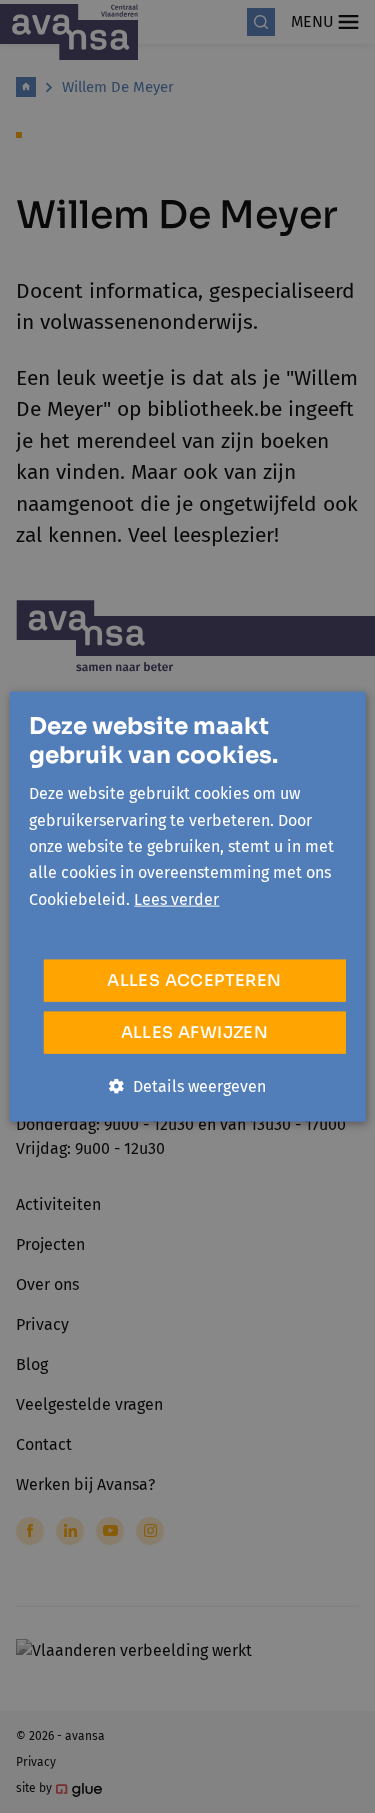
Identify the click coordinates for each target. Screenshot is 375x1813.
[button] (187, 1087)
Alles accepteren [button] (194, 980)
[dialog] (187, 906)
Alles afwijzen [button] (195, 1032)
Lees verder (176, 898)
